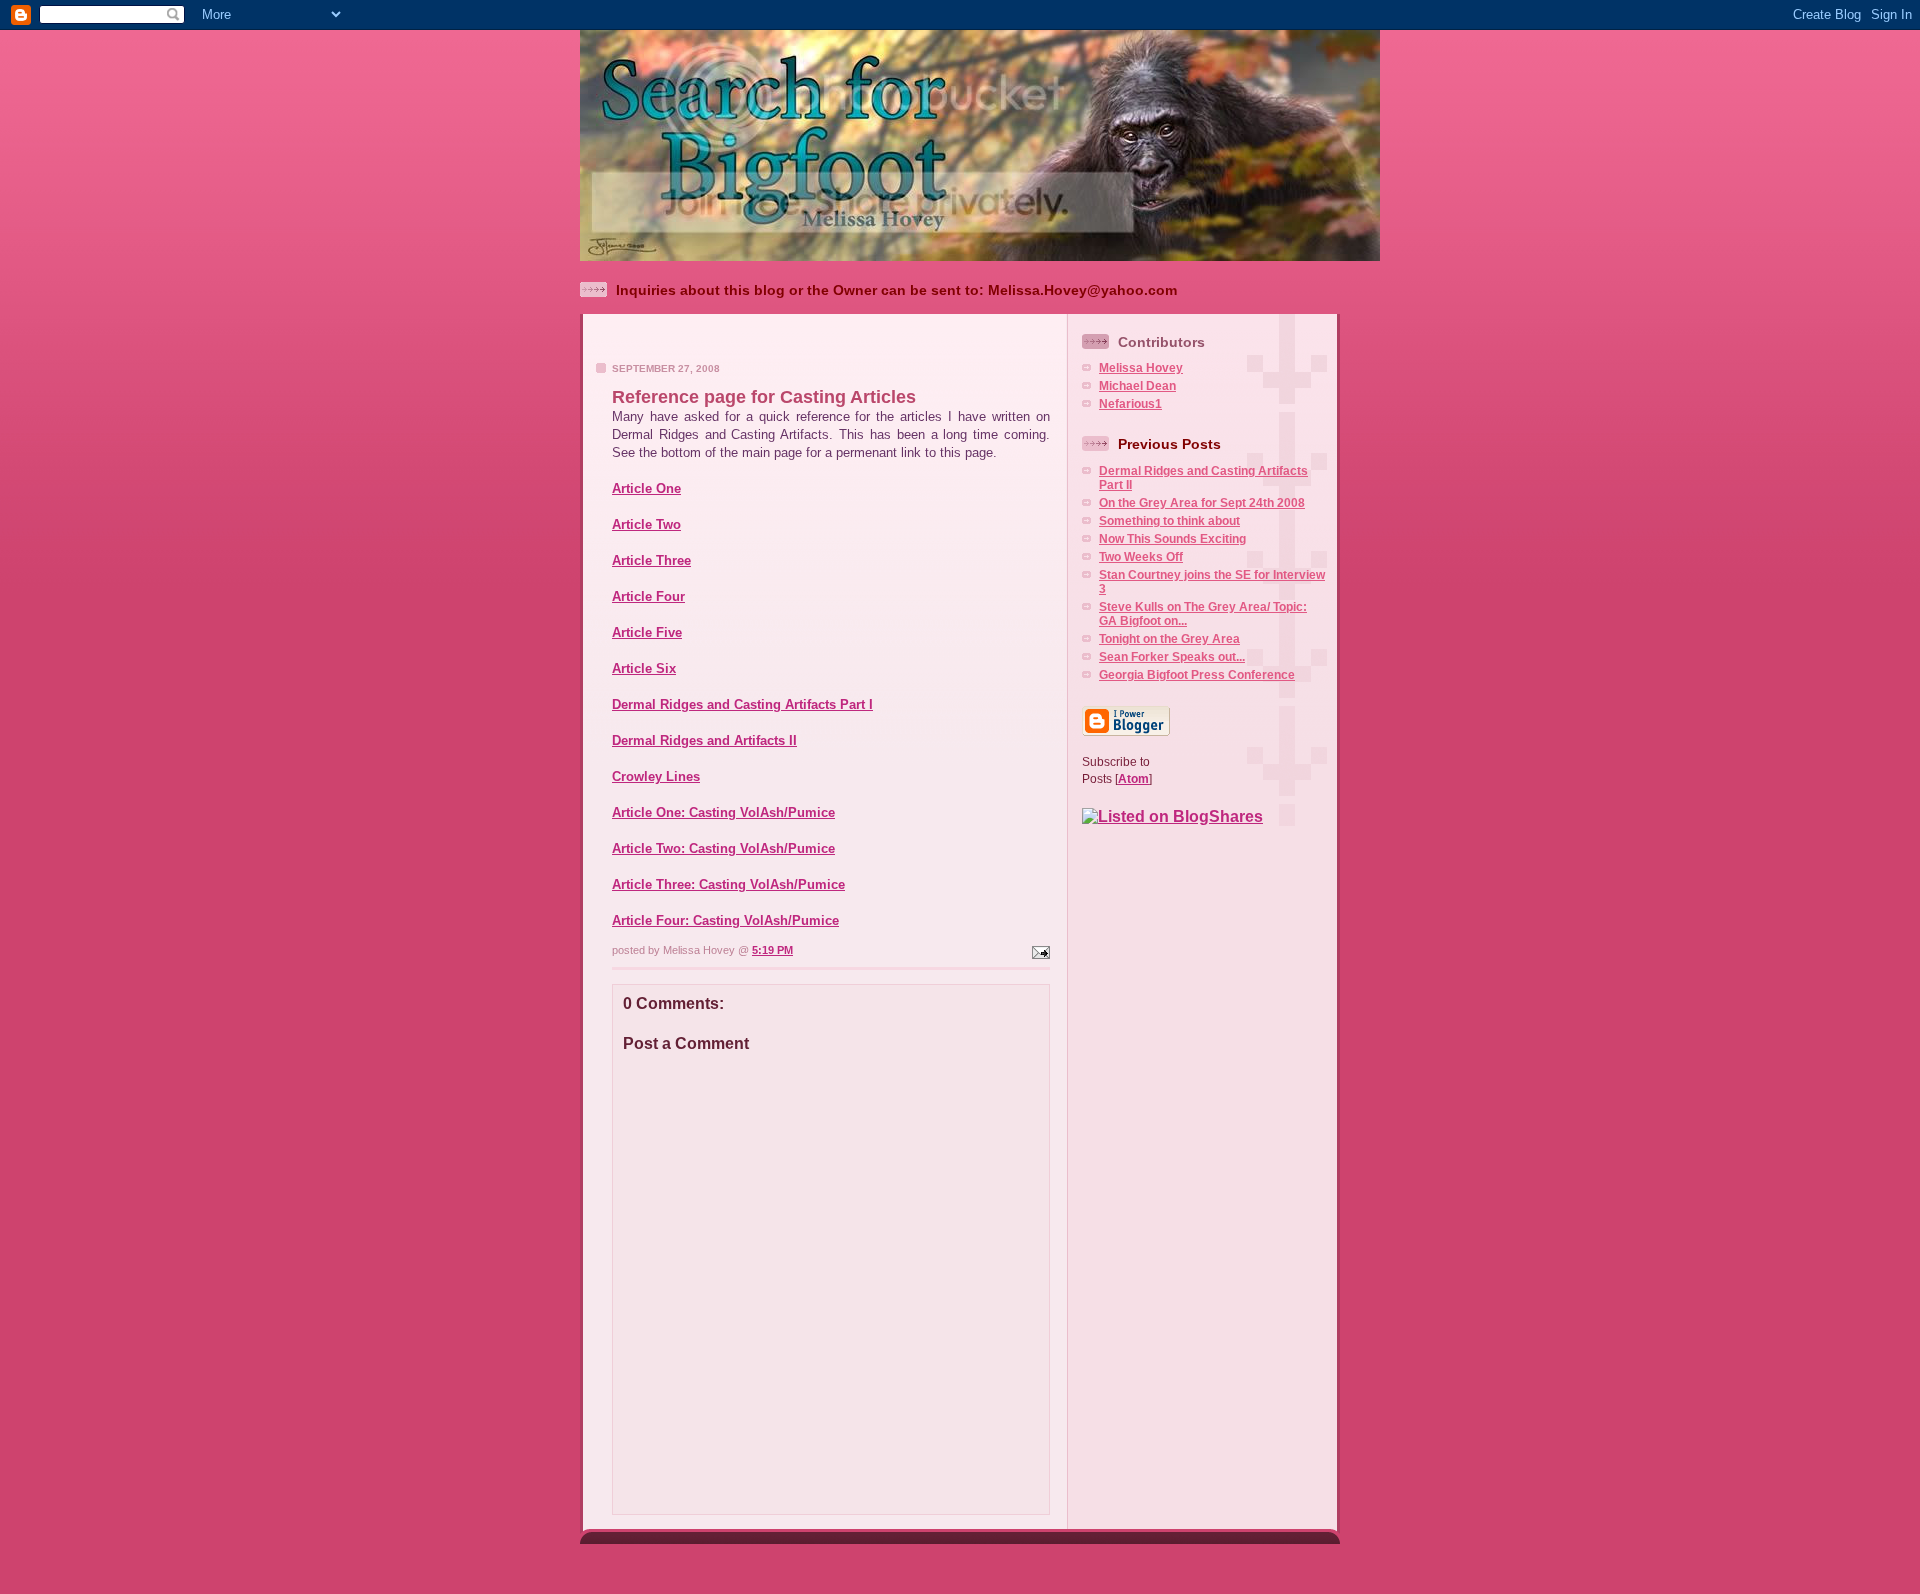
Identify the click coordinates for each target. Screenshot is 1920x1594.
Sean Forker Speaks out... (1172, 657)
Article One (646, 488)
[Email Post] (1039, 950)
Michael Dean (1137, 386)
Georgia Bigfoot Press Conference (1197, 675)
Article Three (651, 560)
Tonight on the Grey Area (1169, 639)
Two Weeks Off (1141, 557)
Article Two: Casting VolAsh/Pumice (723, 848)
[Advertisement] (825, 343)
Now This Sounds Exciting (1172, 539)
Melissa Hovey (1141, 368)
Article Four (648, 596)
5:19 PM (772, 950)
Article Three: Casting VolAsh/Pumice (728, 884)
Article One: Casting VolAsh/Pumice (723, 812)
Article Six (644, 668)
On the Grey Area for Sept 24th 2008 (1202, 503)
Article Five (647, 632)
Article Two (646, 524)
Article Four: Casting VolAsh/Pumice (725, 920)
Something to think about (1169, 521)
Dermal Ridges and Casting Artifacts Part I (742, 704)
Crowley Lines (656, 776)
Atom (1133, 779)
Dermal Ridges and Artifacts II (704, 740)
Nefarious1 (1130, 404)
